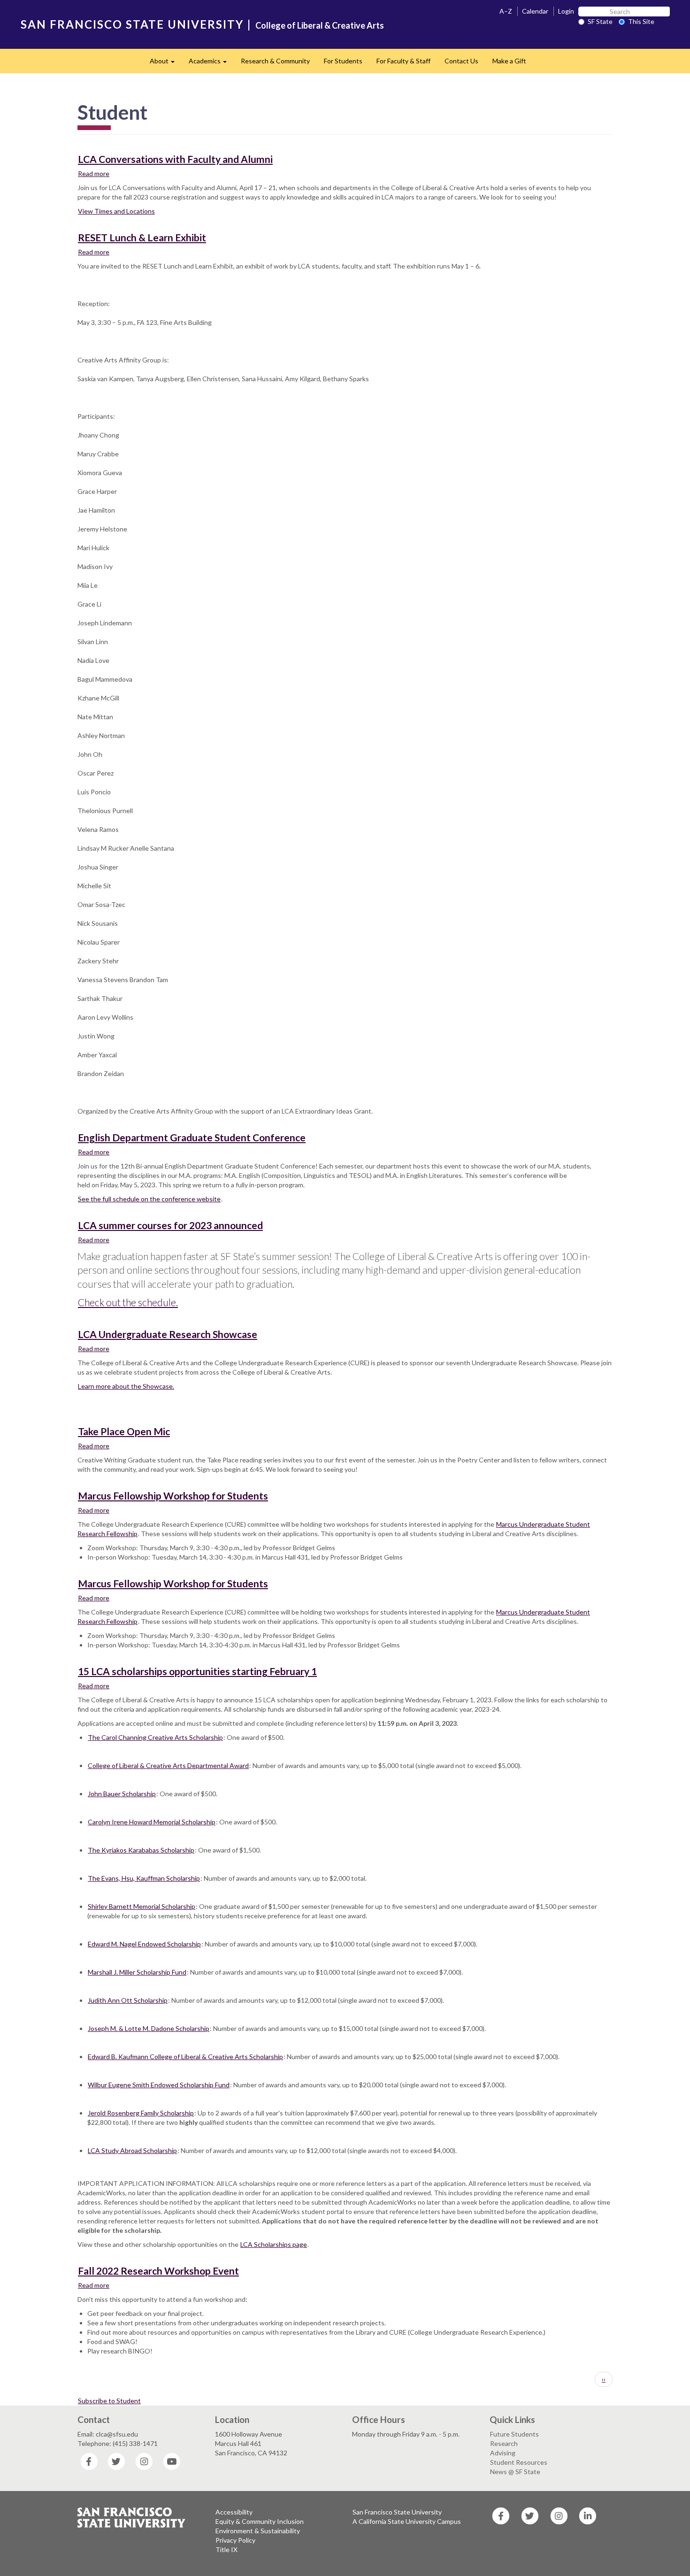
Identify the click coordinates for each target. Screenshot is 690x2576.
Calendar (535, 11)
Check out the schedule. (128, 1302)
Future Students (514, 2434)
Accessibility (234, 2512)
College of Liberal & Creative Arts (320, 25)
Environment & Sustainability (258, 2531)
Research (504, 2443)
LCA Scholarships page (274, 2244)
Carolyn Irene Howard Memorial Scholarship (152, 1822)
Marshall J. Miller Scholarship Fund (137, 1972)
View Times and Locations (116, 211)
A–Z (506, 11)
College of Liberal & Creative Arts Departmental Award (168, 1765)
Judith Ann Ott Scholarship (128, 2000)
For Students (343, 61)
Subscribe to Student (109, 2401)
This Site (641, 21)
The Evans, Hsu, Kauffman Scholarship (144, 1878)
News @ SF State (515, 2472)
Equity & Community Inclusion (260, 2521)
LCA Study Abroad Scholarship (132, 2150)
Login (566, 11)
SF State (600, 21)
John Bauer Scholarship (122, 1794)
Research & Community (275, 61)
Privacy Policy (235, 2540)
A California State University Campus (407, 2521)
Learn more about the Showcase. (126, 1386)
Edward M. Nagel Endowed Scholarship (144, 1944)
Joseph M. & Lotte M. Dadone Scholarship (149, 2028)
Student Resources (519, 2462)
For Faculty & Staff (403, 61)
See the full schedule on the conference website (149, 1199)
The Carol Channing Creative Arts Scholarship (155, 1737)
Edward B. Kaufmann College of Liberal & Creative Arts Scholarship (185, 2057)
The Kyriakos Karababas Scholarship (141, 1850)
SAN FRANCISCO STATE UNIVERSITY (132, 24)
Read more (94, 173)
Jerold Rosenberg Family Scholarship (141, 2113)
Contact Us (461, 61)
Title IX (226, 2549)
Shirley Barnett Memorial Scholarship (142, 1906)
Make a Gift (509, 61)
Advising (503, 2453)
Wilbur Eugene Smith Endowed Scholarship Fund (159, 2085)
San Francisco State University (397, 2512)
